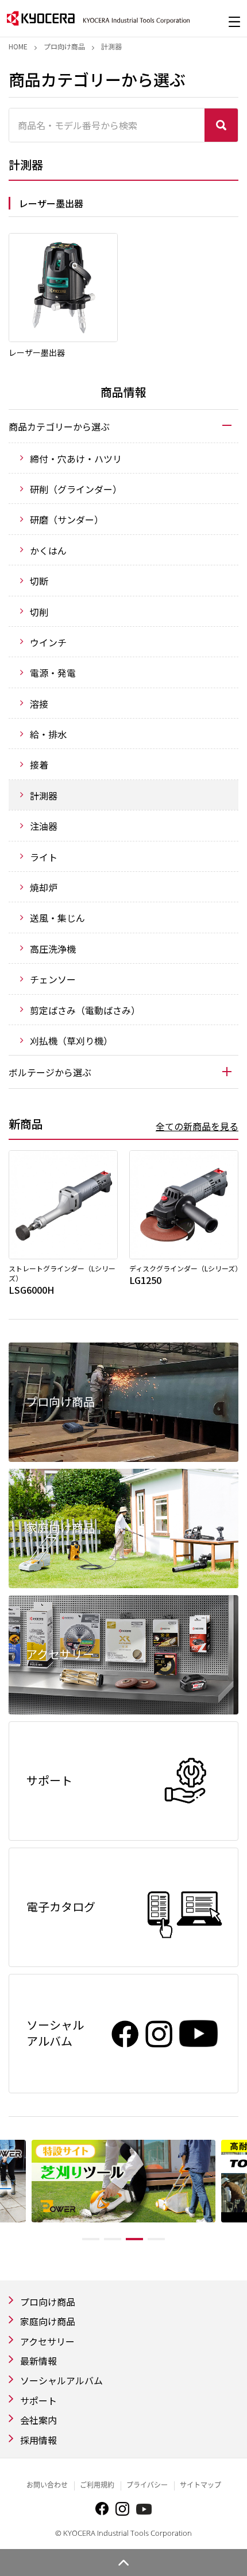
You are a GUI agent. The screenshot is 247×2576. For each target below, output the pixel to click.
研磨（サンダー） (67, 519)
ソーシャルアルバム (61, 2380)
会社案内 (38, 2420)
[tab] (123, 426)
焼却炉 (44, 887)
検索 (221, 125)
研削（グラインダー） (76, 489)
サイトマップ (200, 2485)
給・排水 (48, 734)
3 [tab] (134, 2239)
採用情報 (38, 2440)
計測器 (44, 796)
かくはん (48, 550)
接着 (39, 765)
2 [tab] (113, 2239)
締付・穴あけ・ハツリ (76, 459)
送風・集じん (57, 918)
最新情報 (38, 2361)
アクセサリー (47, 2341)
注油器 (44, 826)
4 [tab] (156, 2239)
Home (18, 46)
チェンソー (53, 979)
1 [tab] (91, 2239)
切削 (39, 612)
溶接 (39, 704)
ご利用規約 (97, 2485)
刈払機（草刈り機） (71, 1041)
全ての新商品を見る (197, 1126)
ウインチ (48, 642)
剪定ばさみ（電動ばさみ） (85, 1010)
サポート (38, 2400)
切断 (39, 581)
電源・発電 (53, 673)
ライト (44, 857)
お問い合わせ (47, 2485)
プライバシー (147, 2485)
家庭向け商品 (48, 2321)
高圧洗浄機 (53, 949)
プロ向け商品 (64, 46)
